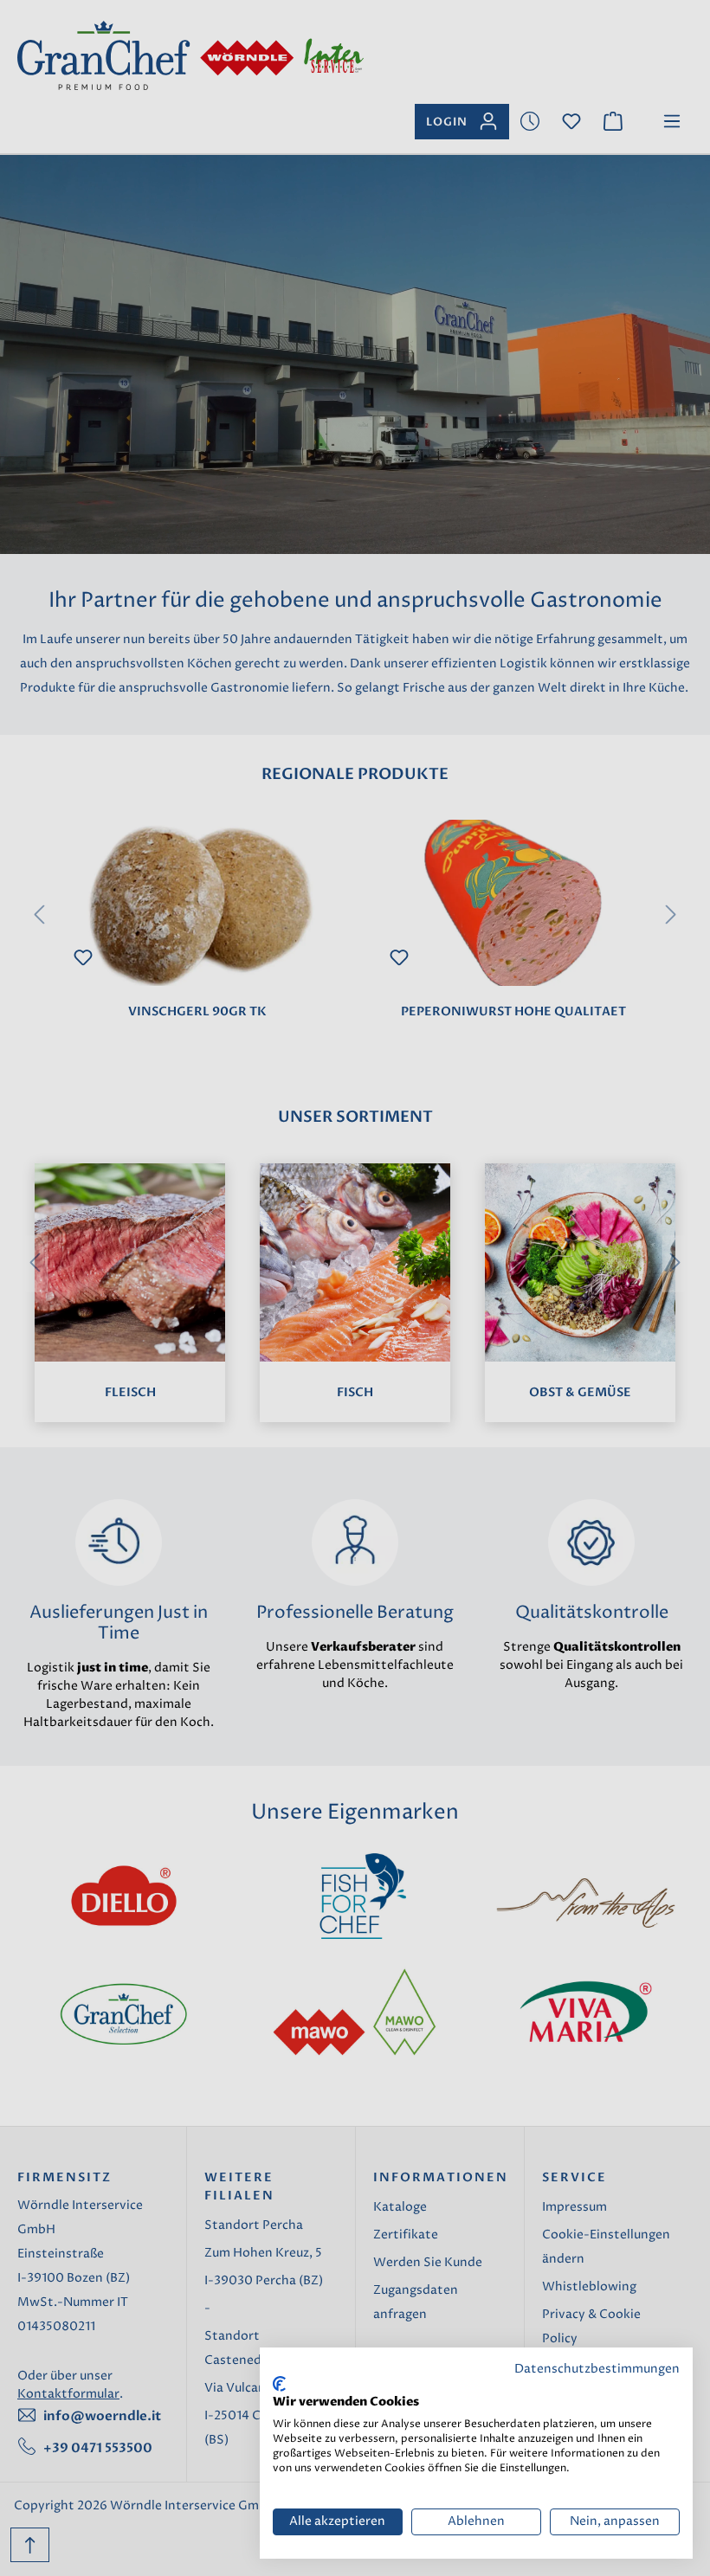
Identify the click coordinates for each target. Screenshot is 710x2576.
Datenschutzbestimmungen (597, 2369)
